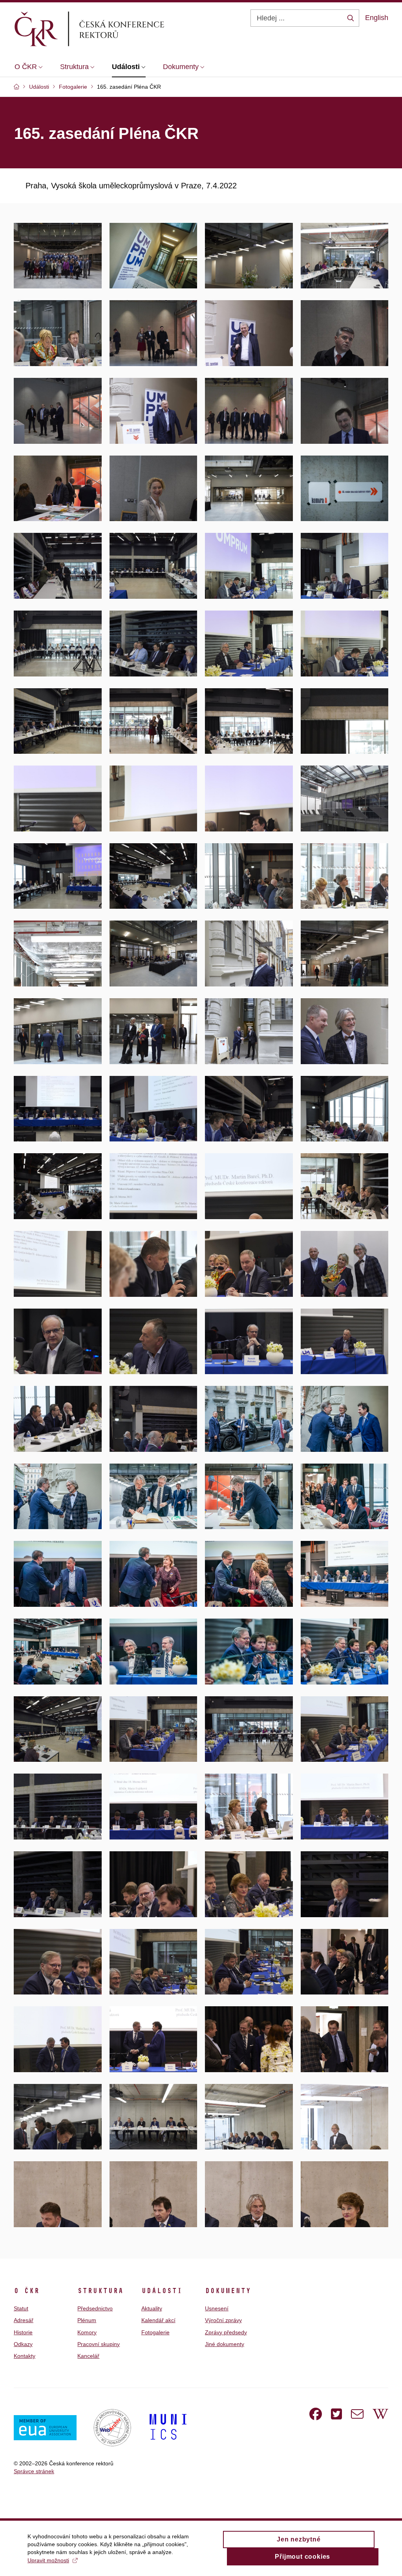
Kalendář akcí (158, 2320)
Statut (21, 2308)
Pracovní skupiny (99, 2344)
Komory (87, 2332)
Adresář (24, 2320)
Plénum (87, 2320)
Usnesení (217, 2308)
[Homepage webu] (102, 29)
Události (162, 2291)
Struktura (100, 2291)
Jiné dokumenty (225, 2344)
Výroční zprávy (223, 2320)
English (377, 18)
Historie (23, 2332)
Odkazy (23, 2344)
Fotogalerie (155, 2332)
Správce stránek (34, 2471)
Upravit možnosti (48, 2560)
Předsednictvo (95, 2308)
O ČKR (26, 2291)
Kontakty (25, 2356)
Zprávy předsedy (226, 2332)
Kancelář (88, 2356)
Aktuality (152, 2308)
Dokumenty (228, 2291)
